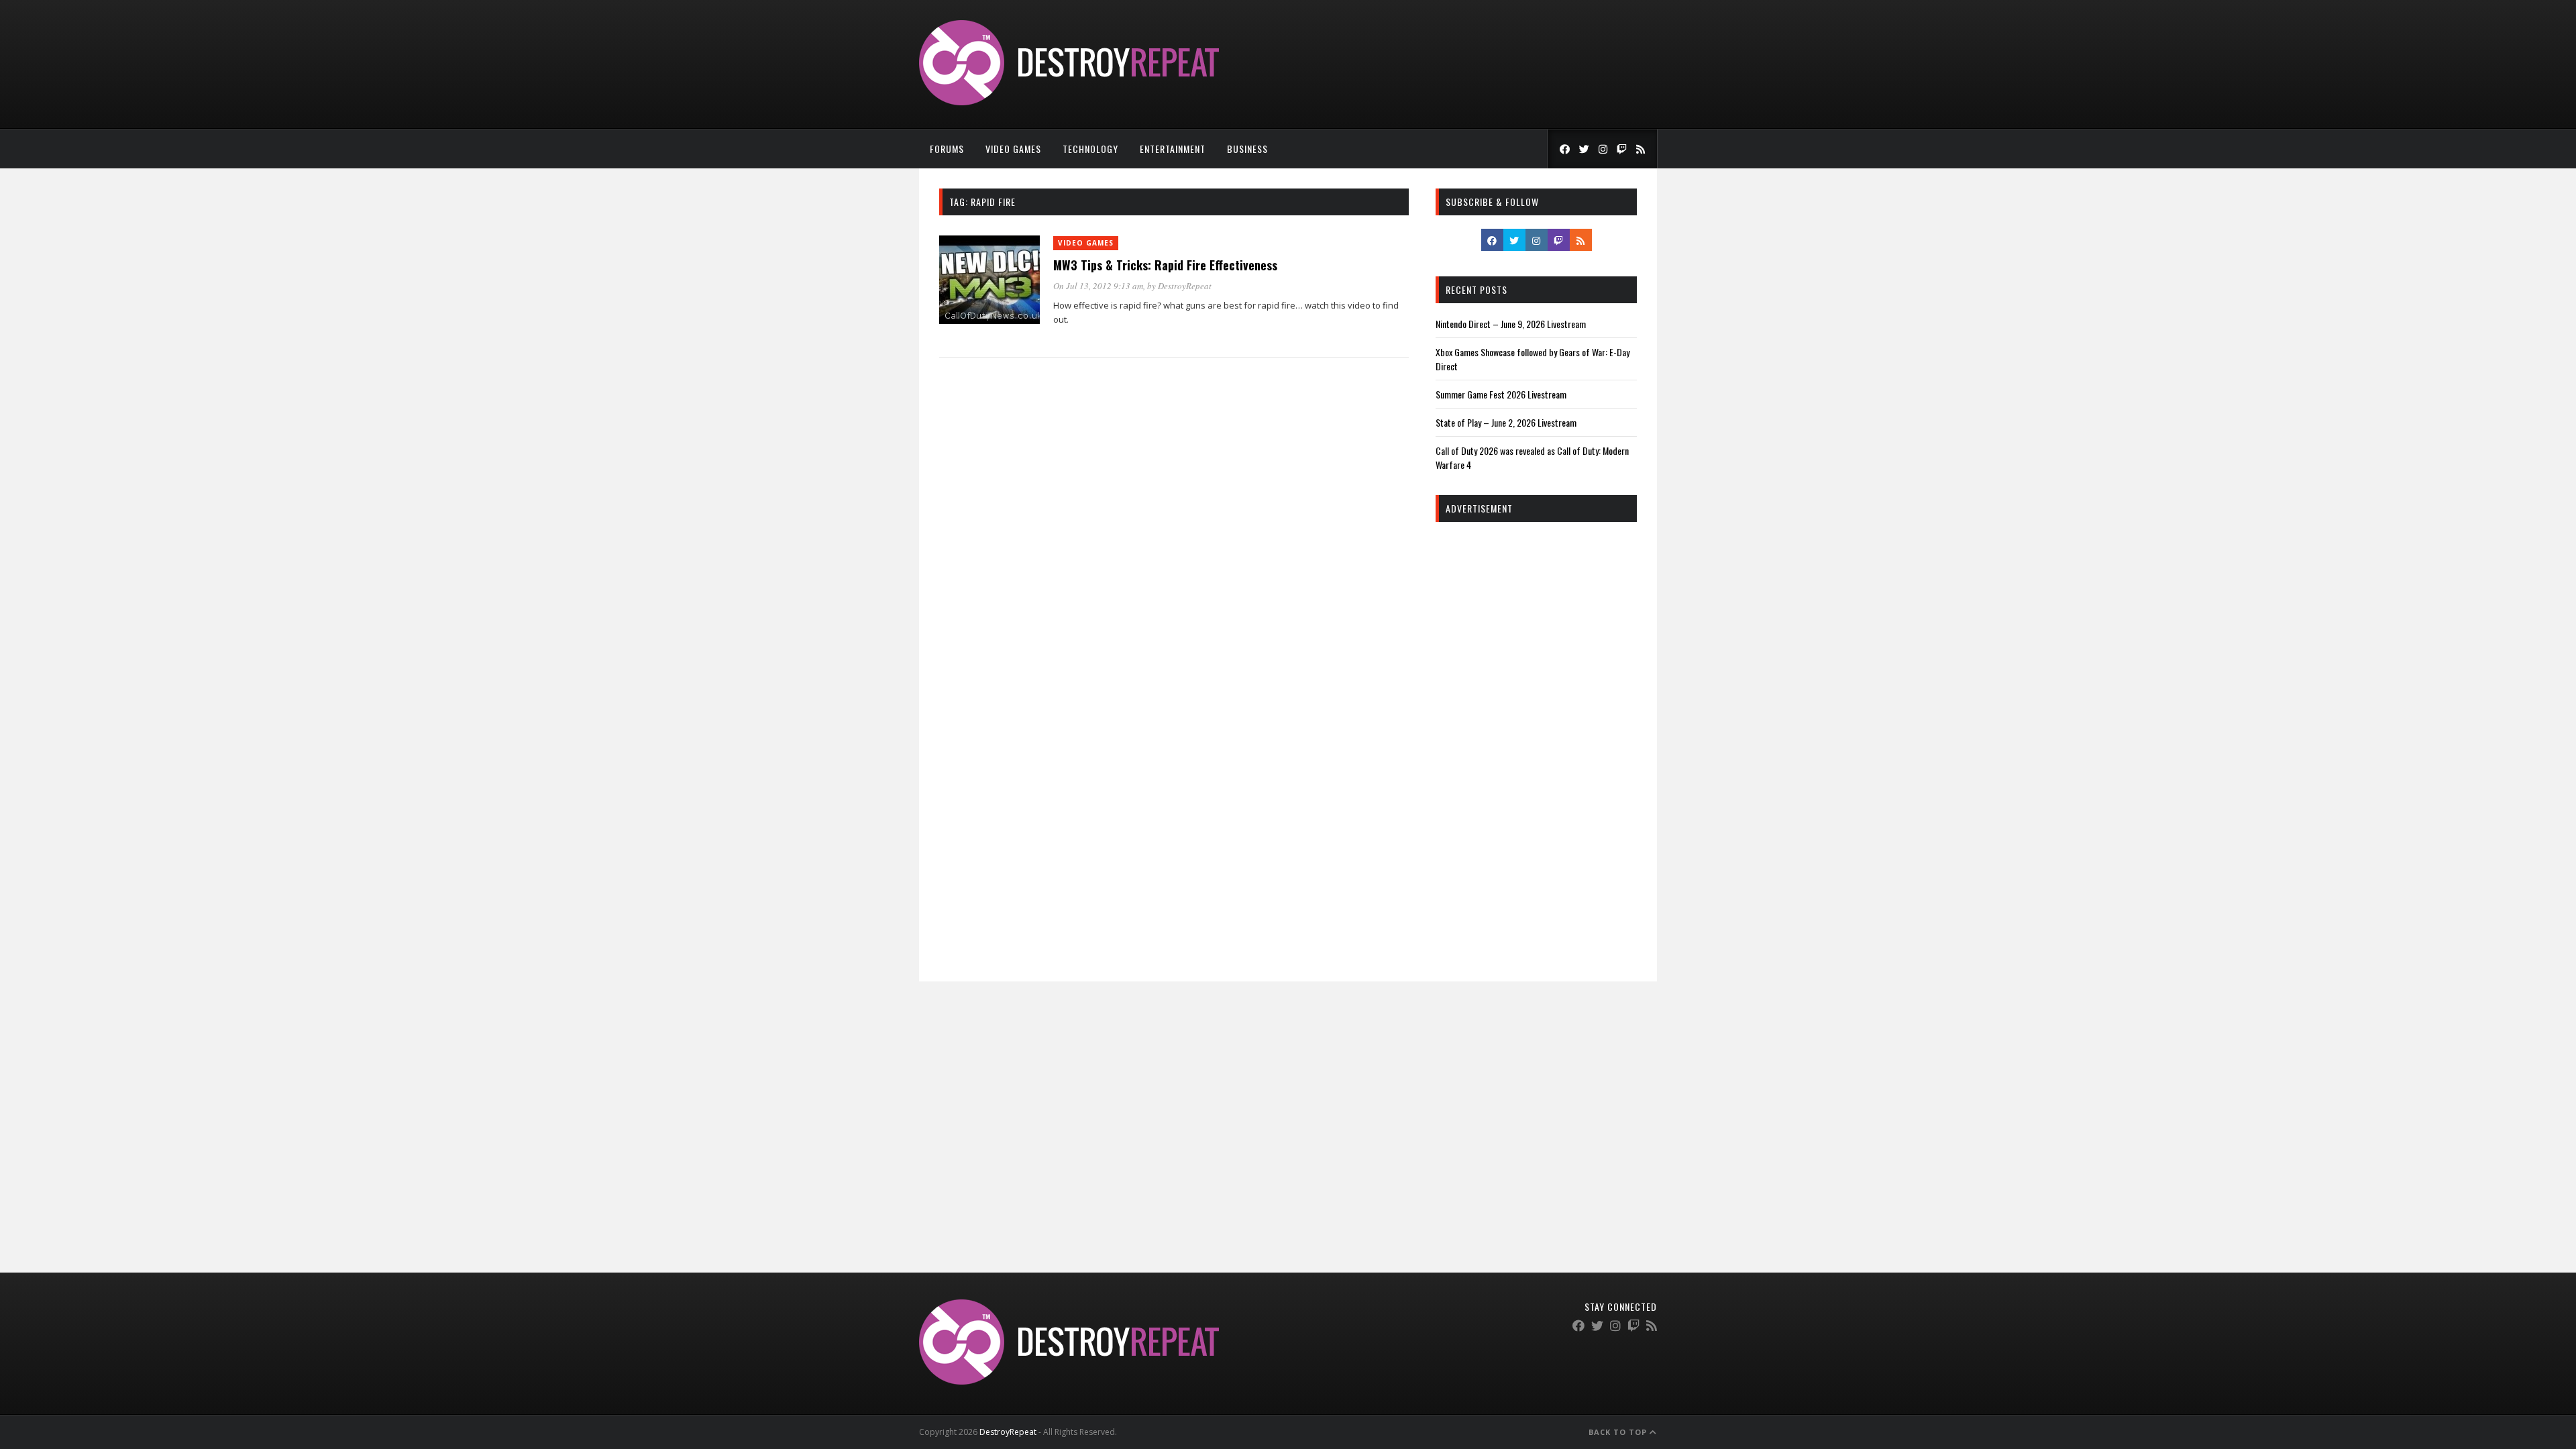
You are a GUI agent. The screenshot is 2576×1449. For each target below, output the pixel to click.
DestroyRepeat (1185, 286)
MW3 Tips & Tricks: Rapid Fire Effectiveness (1165, 265)
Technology (1090, 149)
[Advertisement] (1536, 737)
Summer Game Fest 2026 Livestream (1501, 394)
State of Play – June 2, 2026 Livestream (1506, 422)
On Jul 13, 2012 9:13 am (1098, 286)
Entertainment (1173, 149)
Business (1247, 149)
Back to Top (1619, 1432)
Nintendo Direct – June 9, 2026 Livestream (1511, 324)
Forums (947, 149)
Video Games (1013, 149)
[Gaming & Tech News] (1069, 102)
